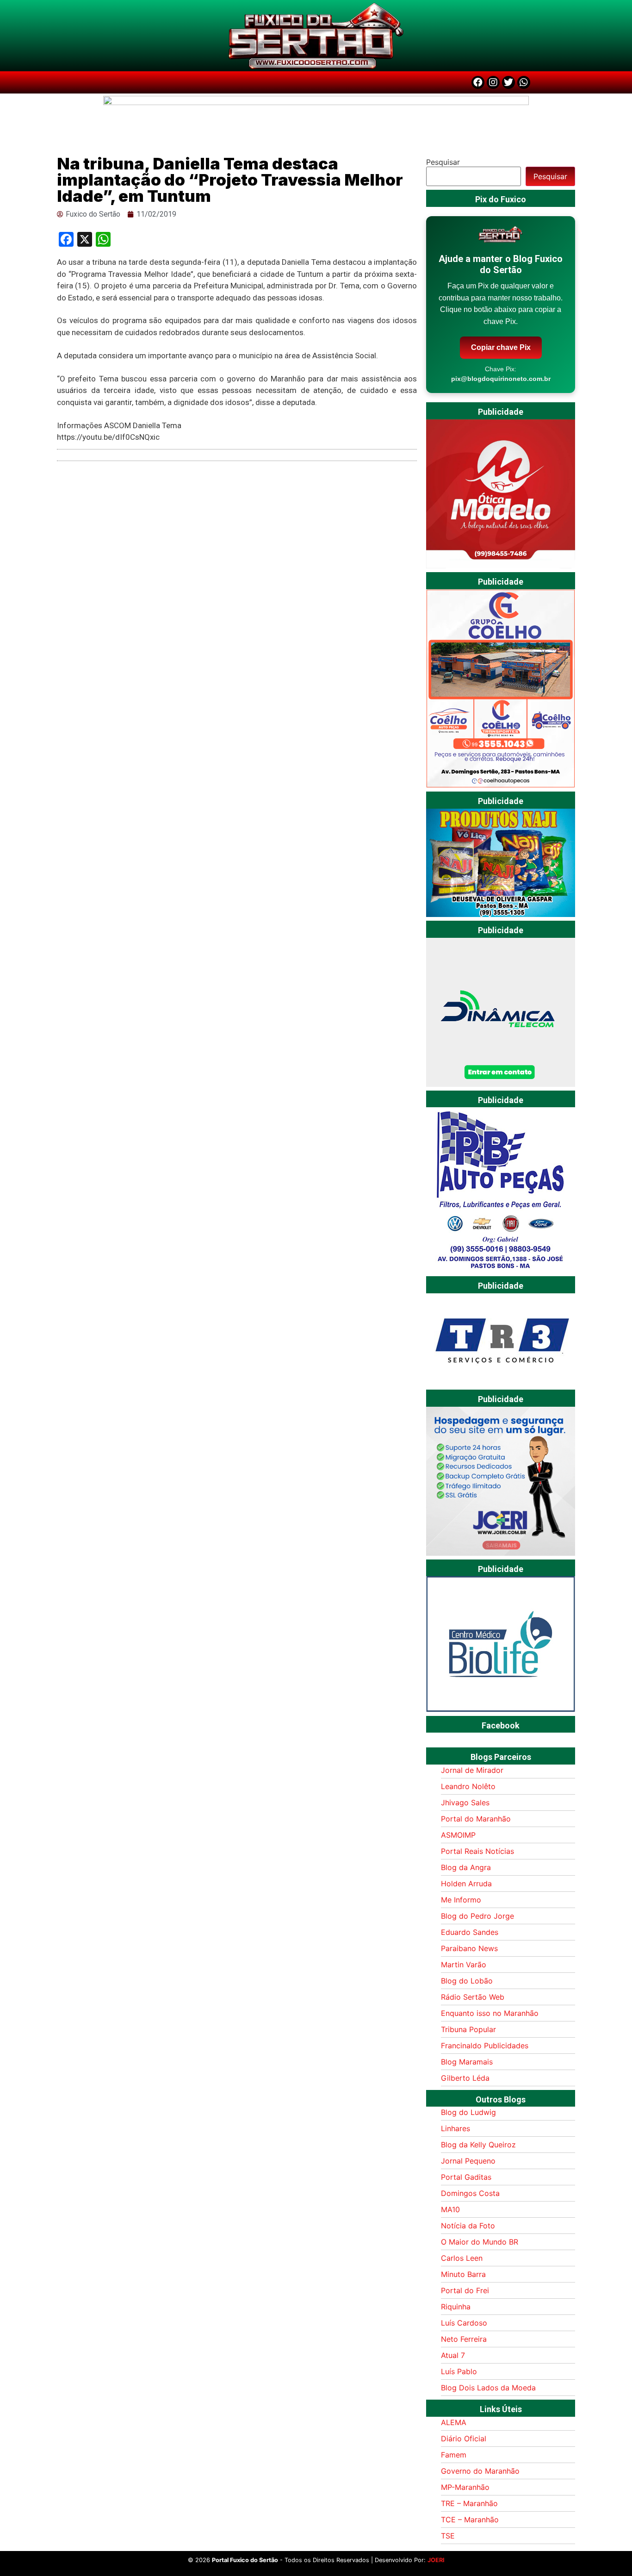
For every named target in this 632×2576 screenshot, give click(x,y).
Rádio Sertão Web (473, 1997)
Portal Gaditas (466, 2177)
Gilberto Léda (465, 2078)
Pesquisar (443, 162)
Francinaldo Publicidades (485, 2046)
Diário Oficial (464, 2439)
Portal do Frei (465, 2290)
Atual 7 (453, 2355)
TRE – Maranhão (469, 2503)
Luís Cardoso (464, 2323)
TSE (448, 2536)
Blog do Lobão (467, 1981)
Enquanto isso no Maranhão (490, 2013)
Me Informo (461, 1900)
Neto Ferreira (464, 2339)
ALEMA (454, 2422)
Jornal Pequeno (468, 2161)
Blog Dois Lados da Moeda (488, 2388)
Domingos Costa (470, 2193)
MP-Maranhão (465, 2487)
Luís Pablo (459, 2371)
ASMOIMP (458, 1835)
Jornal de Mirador (472, 1770)
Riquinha (456, 2307)
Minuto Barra (463, 2274)
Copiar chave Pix (501, 347)
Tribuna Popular (468, 2029)
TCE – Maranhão (470, 2520)
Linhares (455, 2128)
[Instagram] (493, 82)
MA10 (450, 2209)
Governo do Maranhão (480, 2471)
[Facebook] (478, 82)
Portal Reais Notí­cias (477, 1851)
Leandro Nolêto (468, 1786)
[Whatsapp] (524, 82)
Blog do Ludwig (468, 2112)
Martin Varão (464, 1965)
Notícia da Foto (468, 2226)
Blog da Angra (466, 1867)
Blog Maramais (467, 2062)
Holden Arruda (466, 1884)
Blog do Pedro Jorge (477, 1916)
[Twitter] (508, 82)
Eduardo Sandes (470, 1932)
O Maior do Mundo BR (480, 2242)
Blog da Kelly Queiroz (478, 2145)
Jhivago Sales (465, 1803)
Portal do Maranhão (476, 1819)
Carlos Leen (462, 2258)
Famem (454, 2455)
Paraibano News (469, 1948)
